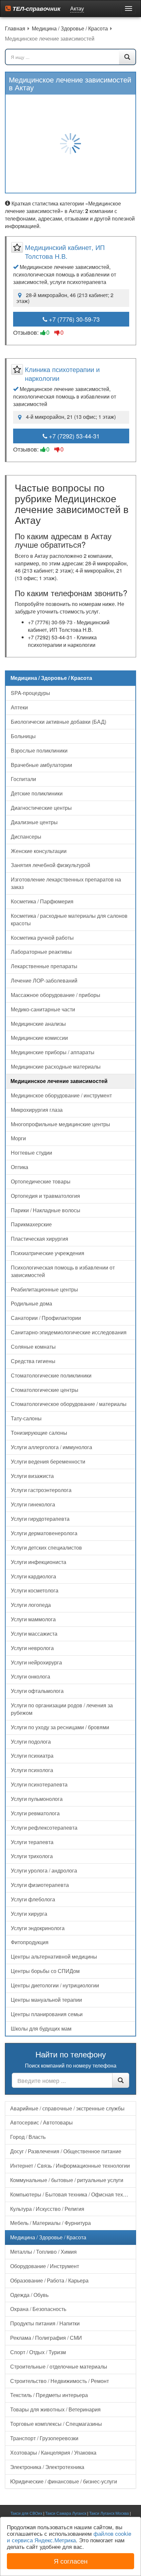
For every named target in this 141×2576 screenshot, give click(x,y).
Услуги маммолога (33, 1619)
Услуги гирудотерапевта (40, 1519)
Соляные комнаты (33, 1347)
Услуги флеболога (33, 1899)
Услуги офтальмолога (37, 1691)
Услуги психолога (32, 1770)
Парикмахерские (31, 1224)
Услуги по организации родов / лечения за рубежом (62, 1709)
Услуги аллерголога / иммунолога (51, 1447)
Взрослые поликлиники (39, 750)
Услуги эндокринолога (38, 1928)
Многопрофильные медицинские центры (60, 1124)
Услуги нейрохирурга (36, 1662)
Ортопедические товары (41, 1181)
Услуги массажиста (34, 1634)
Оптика (20, 1167)
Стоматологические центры (45, 1390)
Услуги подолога (31, 1741)
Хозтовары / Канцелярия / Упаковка (53, 2452)
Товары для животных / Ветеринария (55, 2409)
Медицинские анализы (38, 1024)
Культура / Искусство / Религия (47, 2209)
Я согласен (71, 2561)
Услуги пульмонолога (37, 1799)
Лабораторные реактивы (41, 952)
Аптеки (19, 707)
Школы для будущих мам (41, 2028)
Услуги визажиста (32, 1476)
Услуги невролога (32, 1648)
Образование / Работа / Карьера (49, 2280)
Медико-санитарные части (43, 1009)
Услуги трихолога (32, 1856)
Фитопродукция (30, 1942)
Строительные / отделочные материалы (59, 2366)
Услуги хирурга (29, 1914)
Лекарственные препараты (44, 966)
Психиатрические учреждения (48, 1253)
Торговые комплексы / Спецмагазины (56, 2424)
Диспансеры (26, 836)
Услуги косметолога (35, 1590)
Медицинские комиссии (39, 1038)
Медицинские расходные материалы (56, 1066)
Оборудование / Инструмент (45, 2266)
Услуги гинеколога (33, 1504)
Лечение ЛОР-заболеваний (44, 980)
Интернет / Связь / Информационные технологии (70, 2166)
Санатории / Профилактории (46, 1318)
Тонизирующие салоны (39, 1433)
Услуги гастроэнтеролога (41, 1490)
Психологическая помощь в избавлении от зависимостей (63, 1271)
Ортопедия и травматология (45, 1196)
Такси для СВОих (26, 2513)
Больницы (23, 736)
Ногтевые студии (31, 1153)
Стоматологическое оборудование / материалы (69, 1404)
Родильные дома (31, 1303)
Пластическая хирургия (40, 1239)
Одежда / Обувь (29, 2295)
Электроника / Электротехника (47, 2467)
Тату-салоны (26, 1418)
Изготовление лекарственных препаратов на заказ (66, 883)
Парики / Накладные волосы (46, 1210)
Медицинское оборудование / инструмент (61, 1095)
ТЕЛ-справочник (36, 9)
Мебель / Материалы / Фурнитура (50, 2223)
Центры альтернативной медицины (54, 1956)
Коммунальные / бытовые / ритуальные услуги (67, 2180)
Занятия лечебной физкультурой (50, 865)
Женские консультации (39, 851)
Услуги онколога (30, 1676)
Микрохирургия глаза (37, 1110)
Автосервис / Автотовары (41, 2122)
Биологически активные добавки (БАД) (59, 722)
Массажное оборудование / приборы (56, 995)
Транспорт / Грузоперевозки (44, 2438)
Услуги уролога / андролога (44, 1870)
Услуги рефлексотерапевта (44, 1828)
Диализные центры (34, 822)
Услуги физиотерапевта (40, 1885)
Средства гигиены (33, 1361)
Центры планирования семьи (47, 2014)
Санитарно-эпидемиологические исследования (69, 1332)
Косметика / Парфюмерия (42, 901)
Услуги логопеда (31, 1605)
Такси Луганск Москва (109, 2513)
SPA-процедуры (30, 693)
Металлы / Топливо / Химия (43, 2252)
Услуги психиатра (32, 1756)
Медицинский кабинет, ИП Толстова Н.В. (65, 252)
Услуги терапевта (32, 1842)
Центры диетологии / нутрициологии (55, 1985)
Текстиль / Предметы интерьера (49, 2395)
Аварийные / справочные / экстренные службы (67, 2108)
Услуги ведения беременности (48, 1461)
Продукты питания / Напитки (45, 2323)
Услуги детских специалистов (46, 1547)
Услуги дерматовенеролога (44, 1533)
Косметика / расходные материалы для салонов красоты (69, 919)
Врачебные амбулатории (41, 765)
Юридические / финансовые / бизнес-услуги (64, 2481)
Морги (18, 1138)
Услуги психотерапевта (39, 1784)
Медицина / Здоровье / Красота (48, 2237)
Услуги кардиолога (33, 1576)
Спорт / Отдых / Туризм (38, 2352)
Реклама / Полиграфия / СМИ (46, 2338)
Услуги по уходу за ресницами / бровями (60, 1727)
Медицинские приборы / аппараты (53, 1052)
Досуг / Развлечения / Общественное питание (66, 2151)
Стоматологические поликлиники (51, 1375)
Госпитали (23, 779)
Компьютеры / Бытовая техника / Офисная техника (72, 2194)
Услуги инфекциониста (39, 1562)
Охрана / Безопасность (38, 2309)
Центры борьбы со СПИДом (45, 1971)
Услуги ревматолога (35, 1813)
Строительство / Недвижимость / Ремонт (60, 2381)
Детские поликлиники (37, 793)
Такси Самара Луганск (66, 2513)
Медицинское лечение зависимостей (59, 1081)
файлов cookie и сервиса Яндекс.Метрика (69, 2537)
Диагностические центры (41, 808)
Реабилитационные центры (44, 1289)
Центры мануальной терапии (46, 2000)
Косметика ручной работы (42, 938)
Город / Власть (28, 2137)
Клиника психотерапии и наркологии (62, 374)
